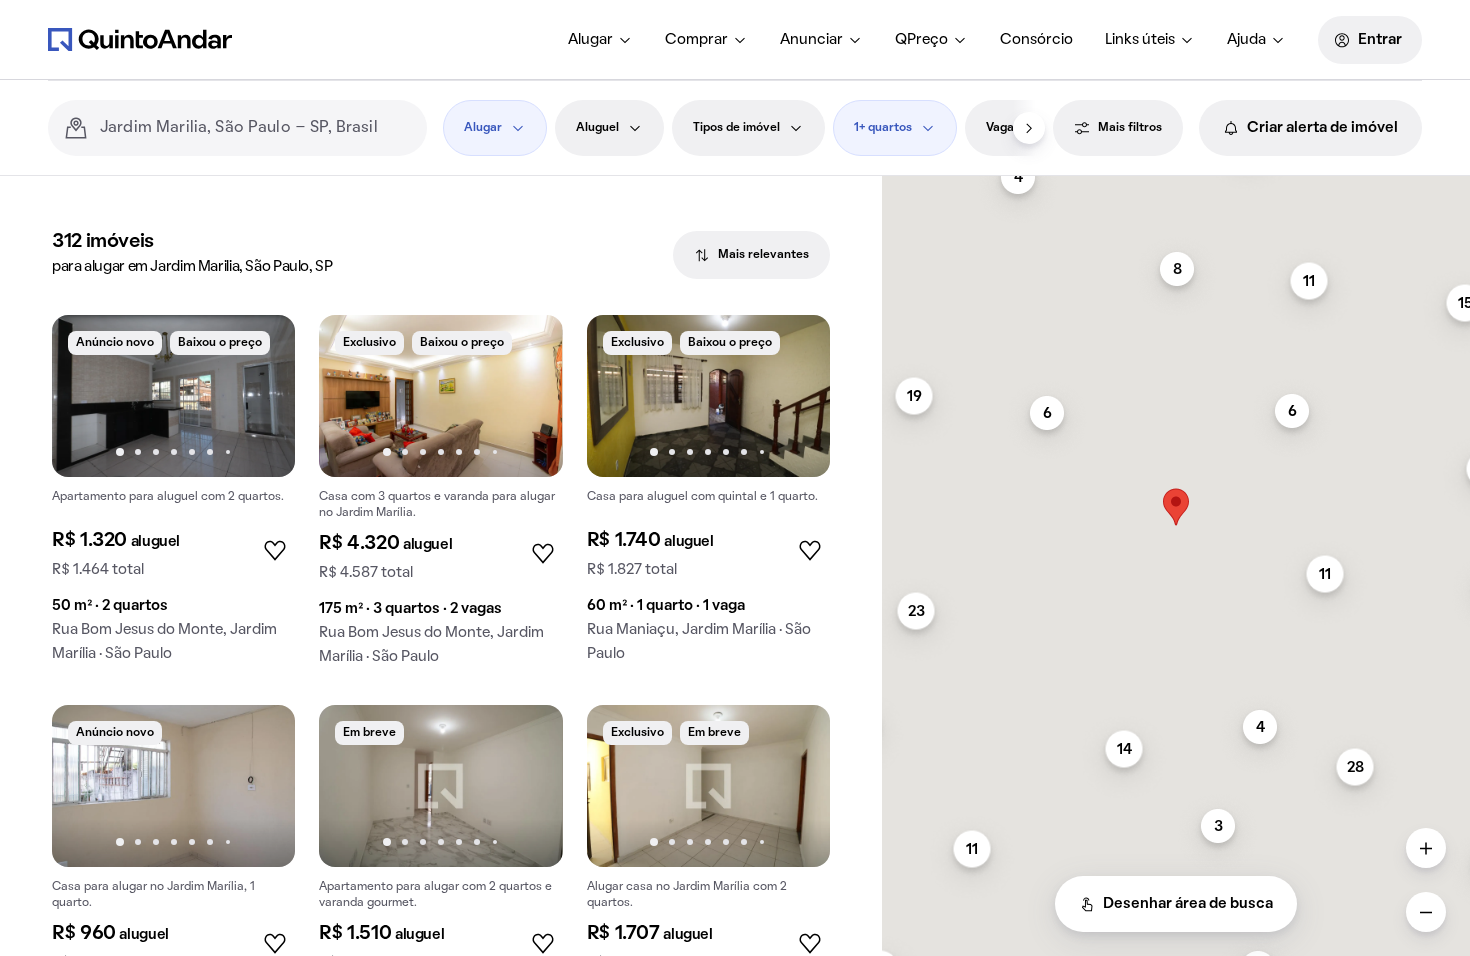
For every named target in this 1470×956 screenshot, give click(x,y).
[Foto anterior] (88, 396)
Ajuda (1246, 40)
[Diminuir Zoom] (1426, 912)
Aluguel (597, 128)
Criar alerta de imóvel (1322, 128)
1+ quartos (883, 128)
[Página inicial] (140, 39)
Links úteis (1140, 40)
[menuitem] (600, 40)
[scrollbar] (1176, 184)
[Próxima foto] (259, 396)
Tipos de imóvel (736, 128)
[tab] (751, 255)
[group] (173, 496)
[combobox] (255, 128)
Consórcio (1036, 40)
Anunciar (811, 40)
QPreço (921, 40)
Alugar (590, 40)
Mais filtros (1130, 128)
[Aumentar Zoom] (1426, 848)
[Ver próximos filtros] (1029, 128)
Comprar (696, 40)
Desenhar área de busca (1188, 904)
